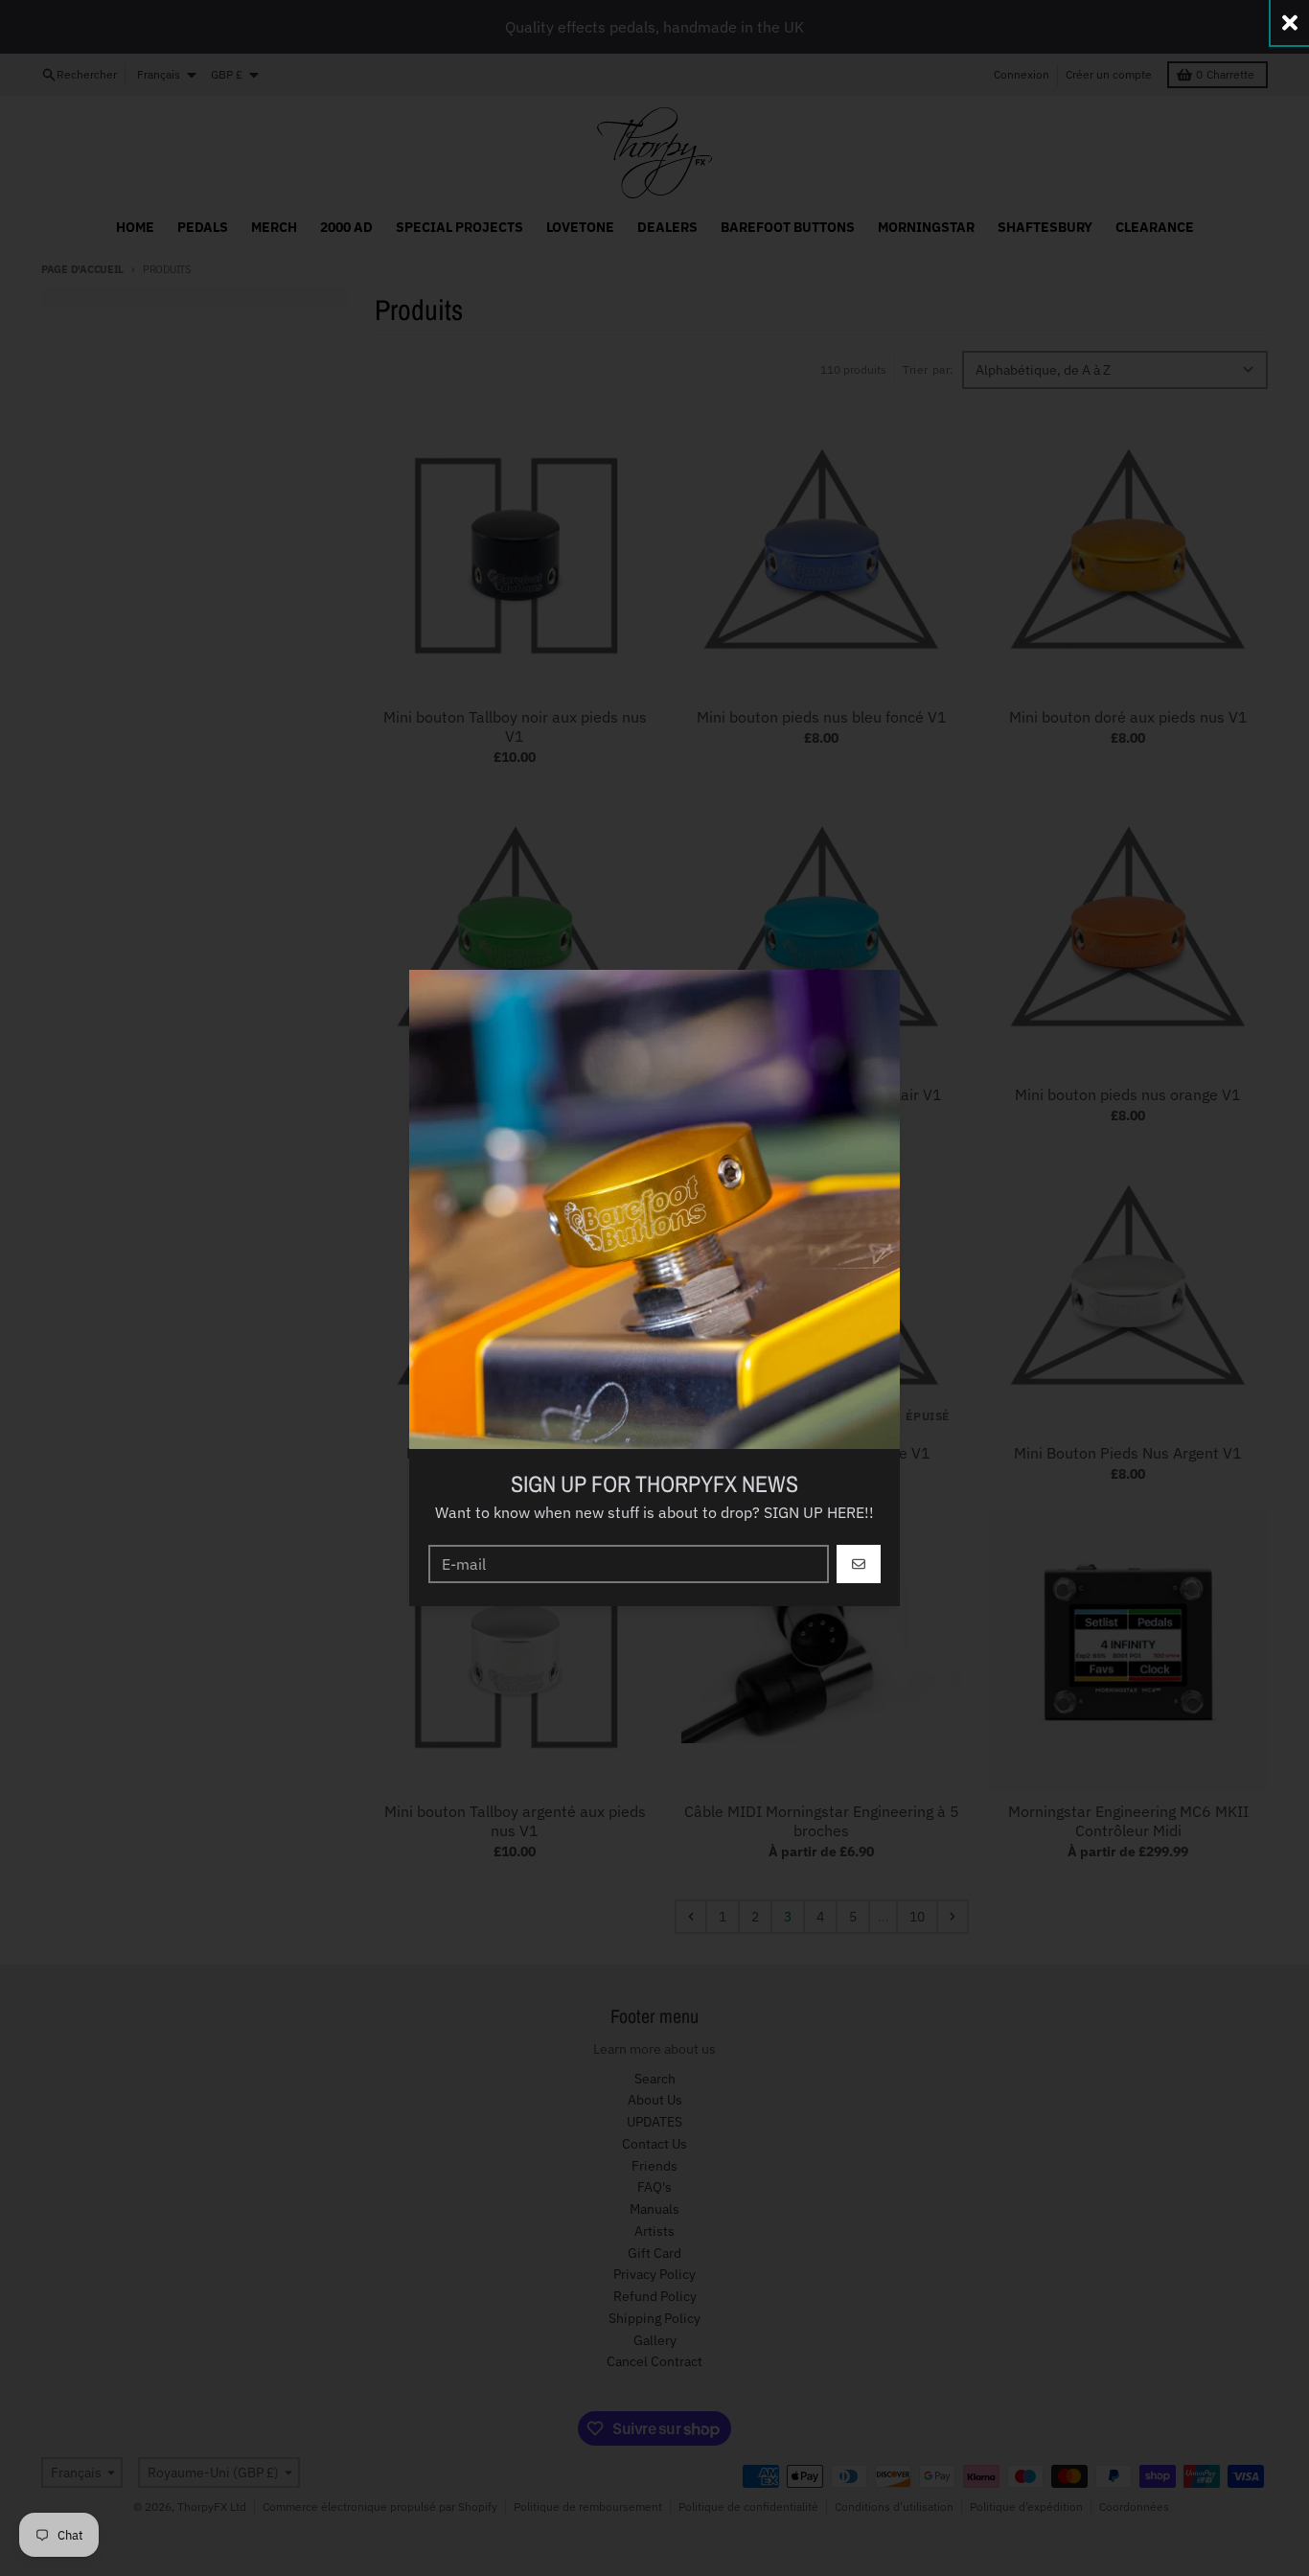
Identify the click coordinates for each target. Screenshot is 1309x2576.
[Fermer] (1290, 23)
